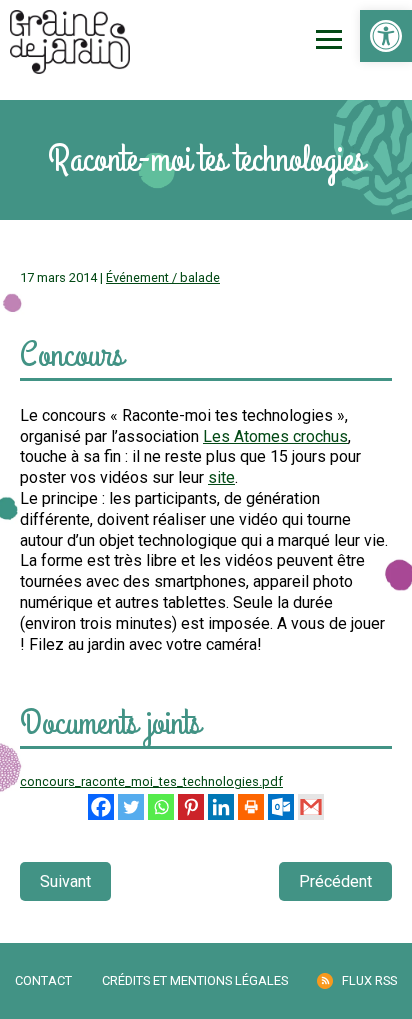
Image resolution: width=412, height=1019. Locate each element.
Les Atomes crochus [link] (275, 436)
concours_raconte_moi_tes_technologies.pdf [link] (151, 781)
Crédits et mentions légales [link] (195, 980)
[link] (386, 36)
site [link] (221, 477)
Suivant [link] (65, 881)
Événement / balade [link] (163, 277)
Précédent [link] (335, 881)
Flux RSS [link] (369, 980)
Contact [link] (43, 980)
